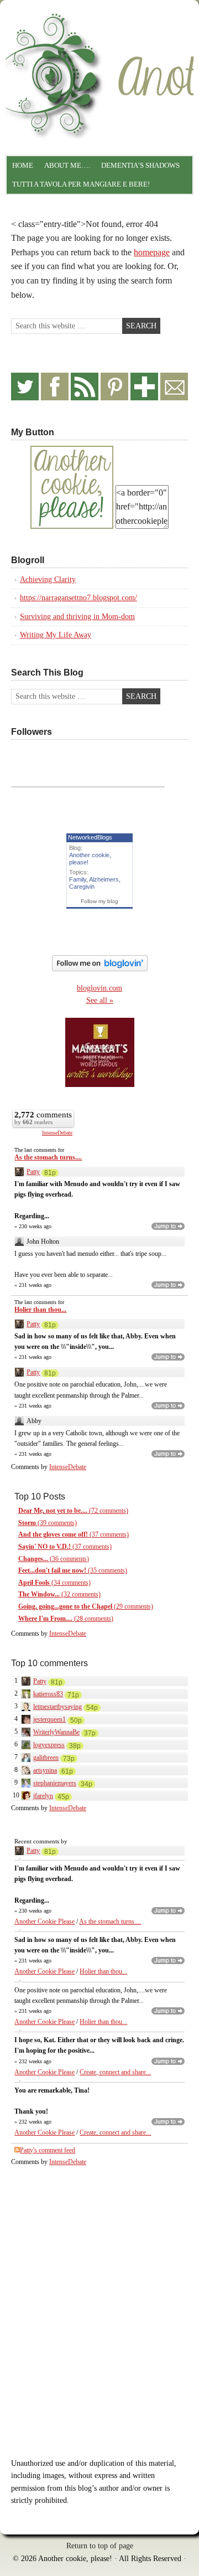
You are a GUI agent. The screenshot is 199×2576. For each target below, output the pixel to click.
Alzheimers (104, 879)
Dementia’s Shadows (140, 165)
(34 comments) (54, 1583)
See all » (100, 1000)
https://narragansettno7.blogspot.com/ (78, 598)
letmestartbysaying (57, 1707)
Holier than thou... (40, 1310)
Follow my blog (99, 901)
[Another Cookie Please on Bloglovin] (100, 969)
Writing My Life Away (56, 635)
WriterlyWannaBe (56, 1732)
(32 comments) (59, 1594)
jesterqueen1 (49, 1719)
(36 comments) (54, 1559)
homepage (152, 252)
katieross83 (48, 1694)
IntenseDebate (57, 1133)
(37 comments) (74, 1534)
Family (78, 879)
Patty (33, 1172)
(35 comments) (73, 1570)
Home (23, 165)
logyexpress (49, 1745)
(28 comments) (66, 1619)
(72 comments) (73, 1511)
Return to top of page (100, 2546)
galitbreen (46, 1758)
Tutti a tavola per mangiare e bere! (81, 184)
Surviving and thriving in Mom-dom (77, 617)
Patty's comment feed (48, 2150)
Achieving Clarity (48, 579)
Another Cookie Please (44, 1921)
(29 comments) (86, 1606)
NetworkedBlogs (90, 837)
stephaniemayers (55, 1783)
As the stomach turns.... (48, 1157)
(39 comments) (48, 1523)
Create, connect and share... (115, 2072)
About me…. (67, 165)
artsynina (45, 1770)
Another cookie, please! (99, 53)
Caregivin (82, 887)
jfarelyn (43, 1796)
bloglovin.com (99, 988)
